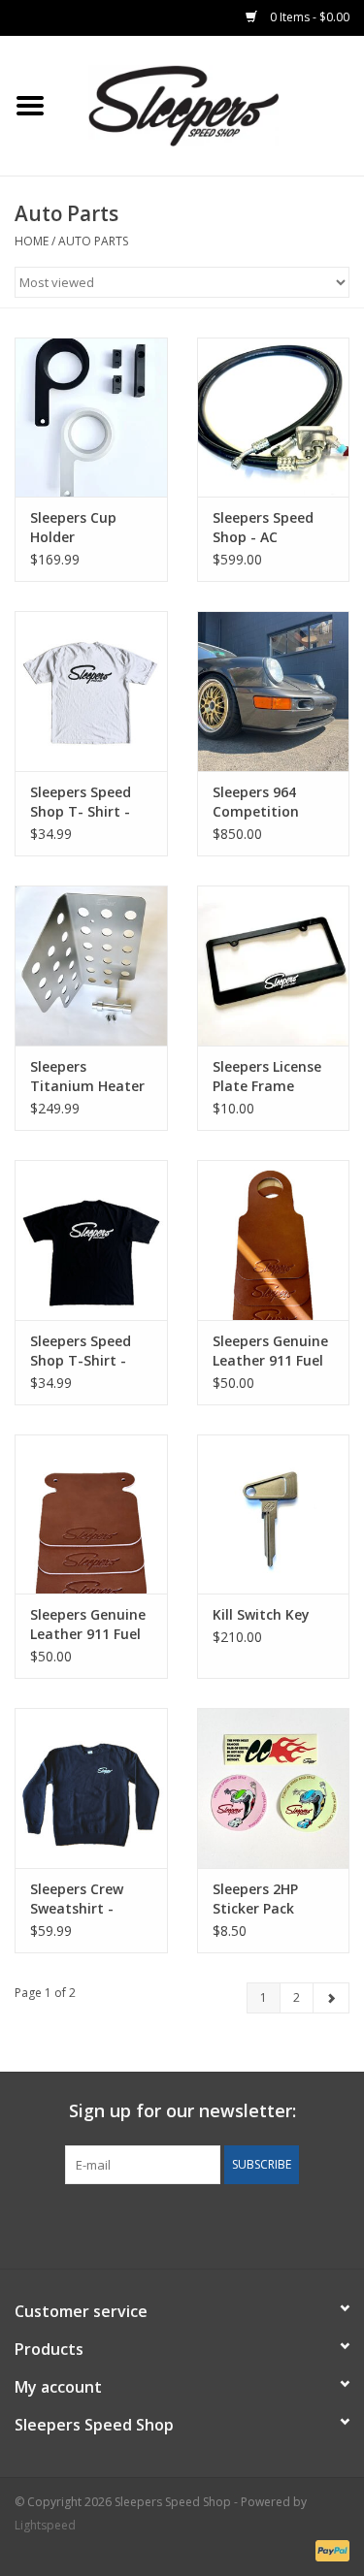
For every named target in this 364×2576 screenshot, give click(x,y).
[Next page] (331, 1998)
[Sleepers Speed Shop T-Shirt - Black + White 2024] (91, 1240)
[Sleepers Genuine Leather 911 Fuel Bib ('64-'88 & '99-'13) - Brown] (274, 1240)
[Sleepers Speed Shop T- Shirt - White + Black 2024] (91, 691)
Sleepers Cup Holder (73, 527)
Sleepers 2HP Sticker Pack (255, 1899)
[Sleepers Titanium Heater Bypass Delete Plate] (91, 966)
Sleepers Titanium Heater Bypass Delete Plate (87, 1077)
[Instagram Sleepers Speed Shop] (217, 2224)
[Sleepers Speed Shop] (213, 104)
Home (32, 241)
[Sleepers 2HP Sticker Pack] (274, 1788)
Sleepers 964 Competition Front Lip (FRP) (261, 802)
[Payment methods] (329, 2549)
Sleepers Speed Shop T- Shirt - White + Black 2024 (81, 802)
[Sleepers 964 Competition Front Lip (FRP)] (274, 691)
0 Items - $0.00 (308, 17)
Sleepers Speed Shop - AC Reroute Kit (263, 528)
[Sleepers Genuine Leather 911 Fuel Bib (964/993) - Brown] (91, 1514)
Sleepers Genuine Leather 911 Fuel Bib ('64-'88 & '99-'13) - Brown (270, 1351)
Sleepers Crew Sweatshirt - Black (77, 1899)
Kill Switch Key (261, 1614)
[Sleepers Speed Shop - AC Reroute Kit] (274, 418)
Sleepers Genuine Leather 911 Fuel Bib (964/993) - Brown (88, 1625)
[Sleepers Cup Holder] (91, 418)
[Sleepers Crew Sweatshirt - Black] (91, 1788)
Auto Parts (93, 241)
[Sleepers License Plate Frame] (274, 966)
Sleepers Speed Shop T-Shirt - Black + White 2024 (81, 1351)
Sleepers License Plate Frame (267, 1076)
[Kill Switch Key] (274, 1514)
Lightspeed (45, 2525)
